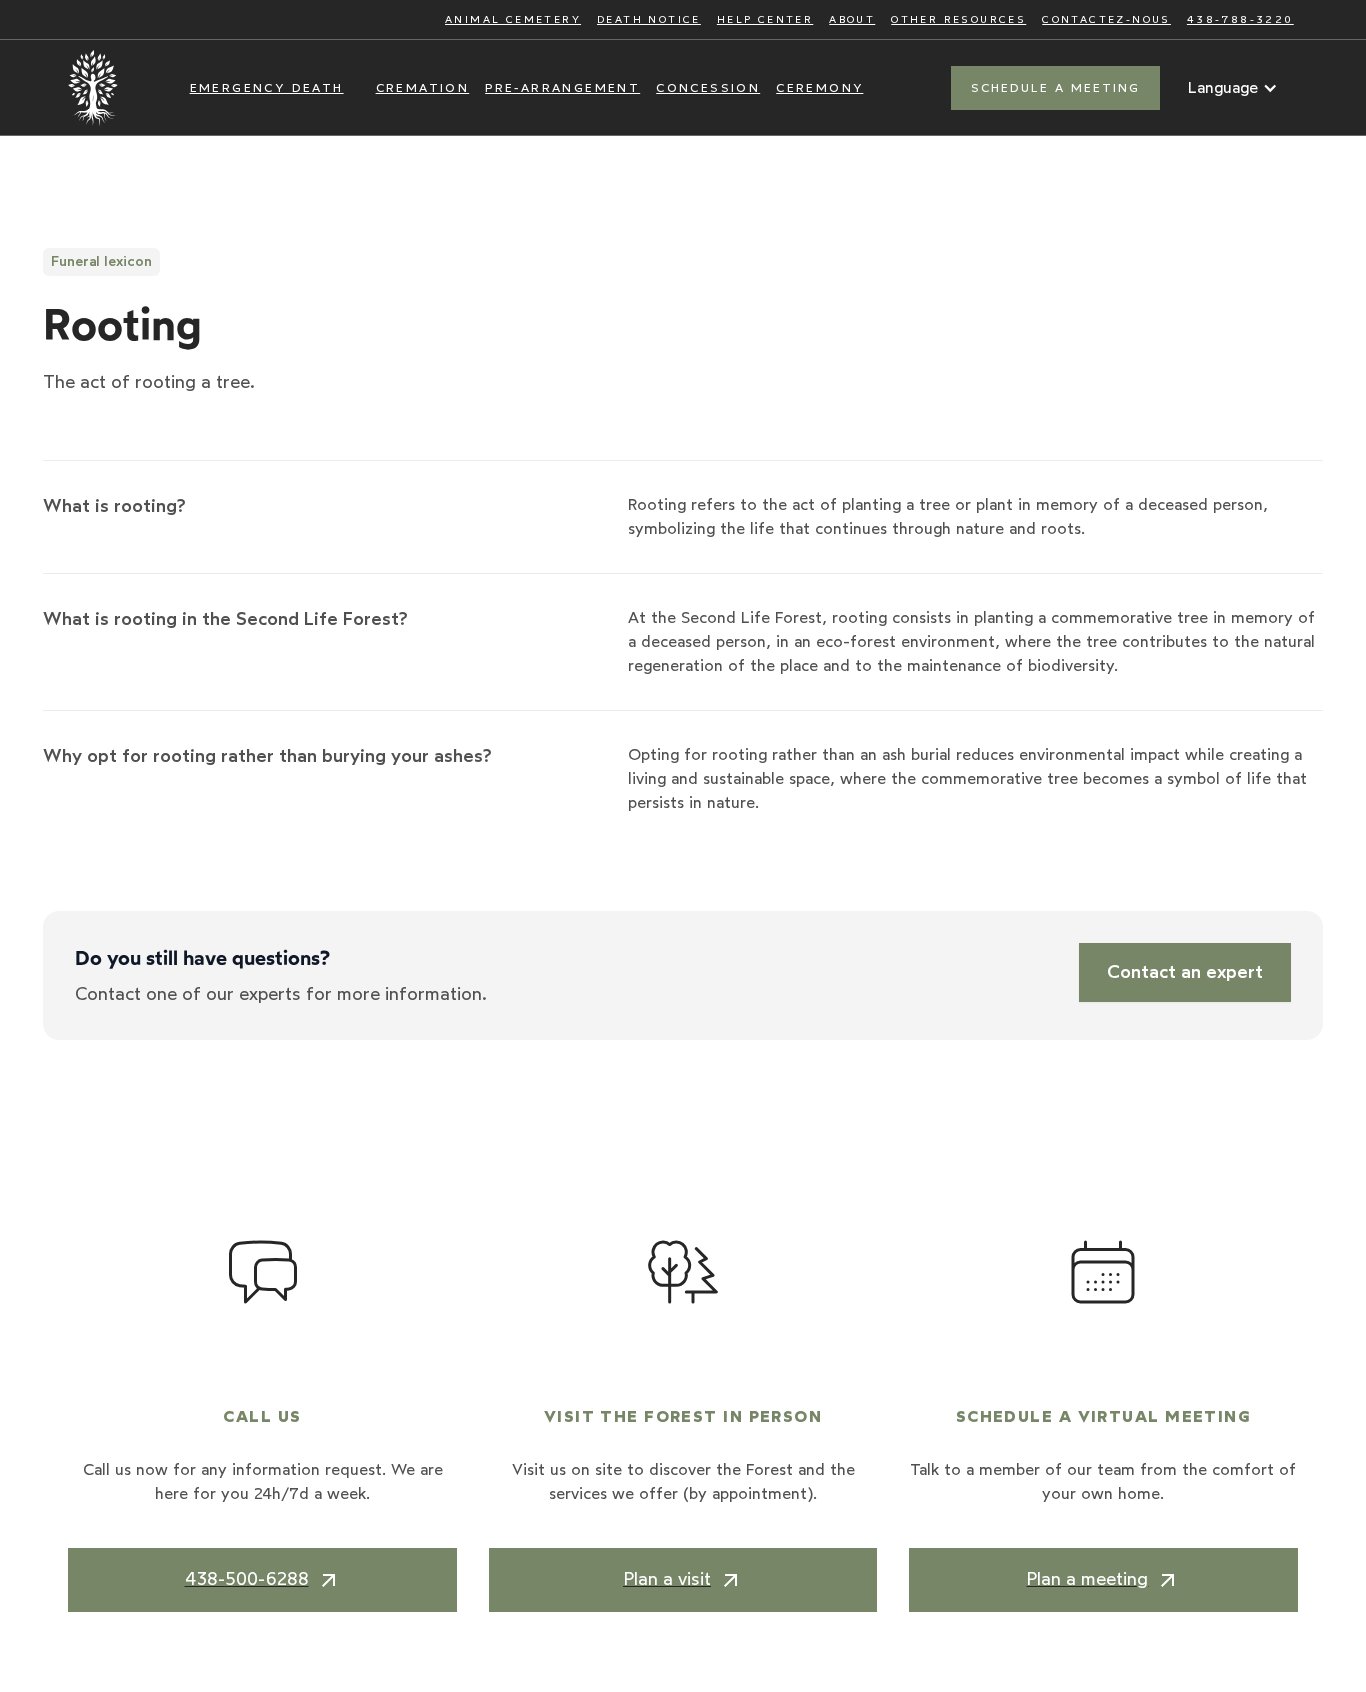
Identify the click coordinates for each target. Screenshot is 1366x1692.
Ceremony (819, 88)
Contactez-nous (1106, 19)
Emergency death (267, 88)
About (852, 19)
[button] (1233, 88)
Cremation (423, 88)
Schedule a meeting (1055, 88)
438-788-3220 (1240, 19)
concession (708, 88)
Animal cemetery (513, 19)
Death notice (649, 19)
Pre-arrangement (562, 88)
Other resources (958, 19)
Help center (765, 19)
